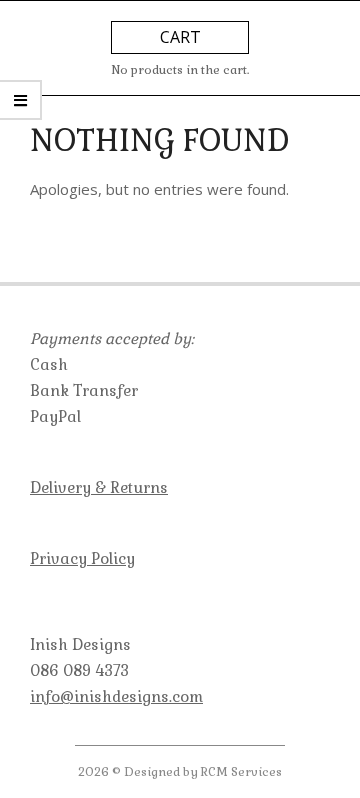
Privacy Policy (82, 558)
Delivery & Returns (99, 487)
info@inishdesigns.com (116, 696)
